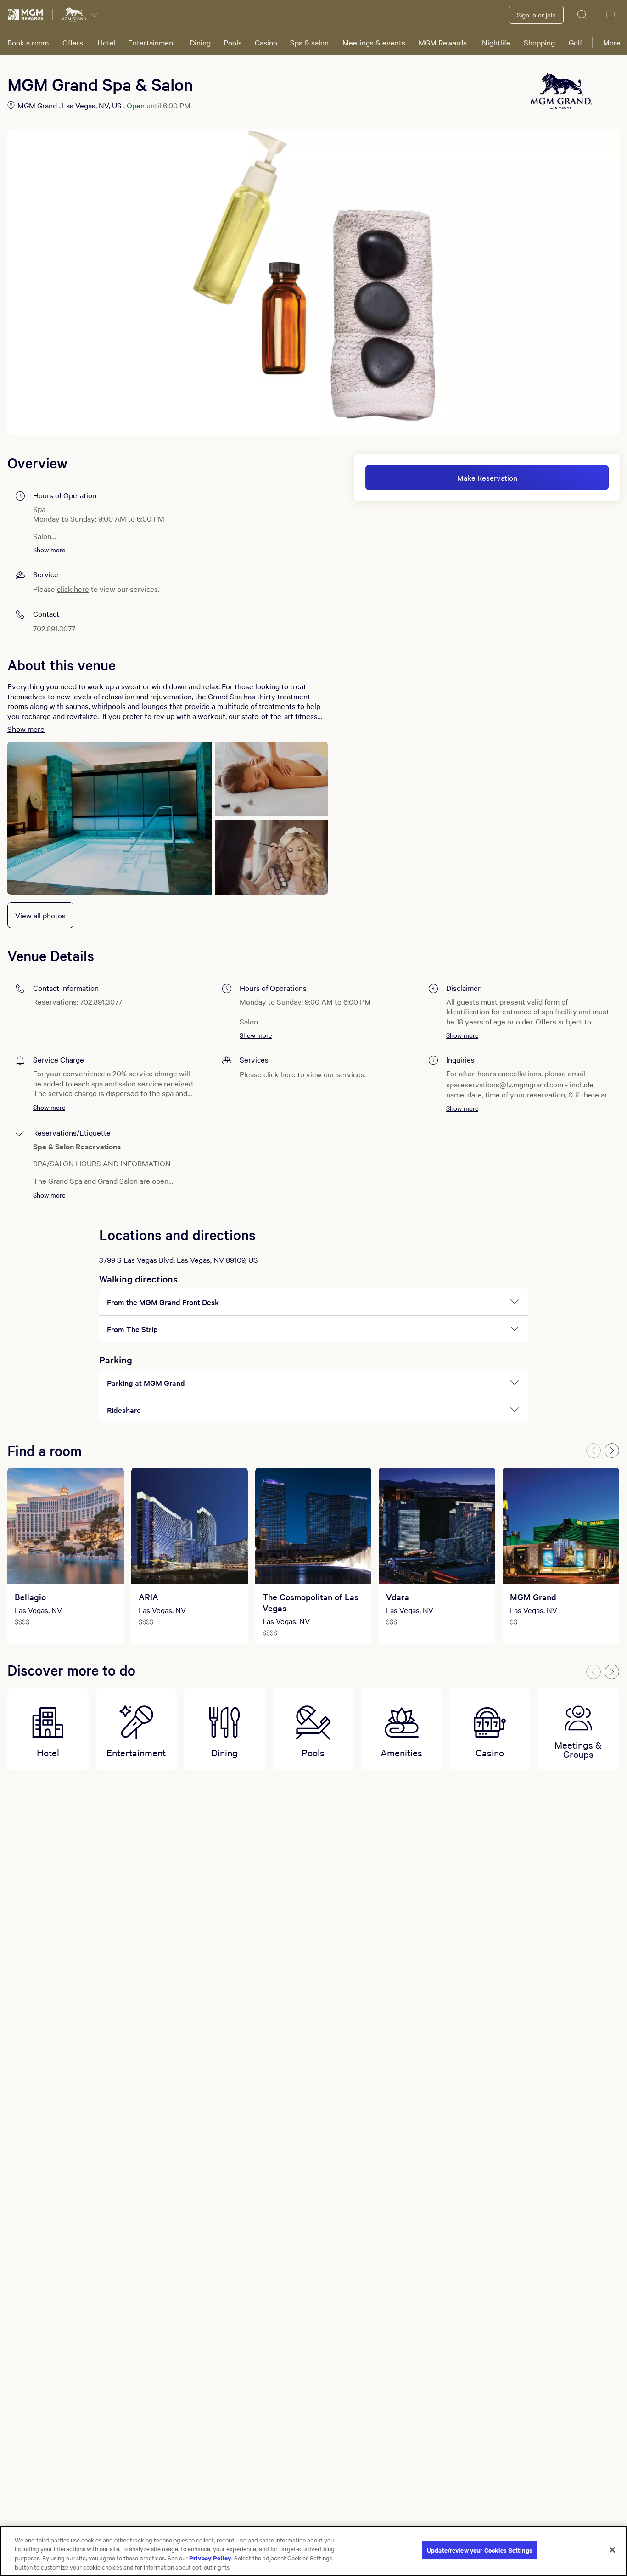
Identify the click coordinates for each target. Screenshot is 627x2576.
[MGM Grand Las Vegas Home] (74, 15)
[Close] (612, 2550)
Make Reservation (487, 478)
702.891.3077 (54, 628)
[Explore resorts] (94, 15)
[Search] (582, 15)
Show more (49, 550)
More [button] (612, 42)
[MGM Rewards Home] (26, 15)
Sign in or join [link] (536, 15)
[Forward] (612, 1451)
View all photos (40, 915)
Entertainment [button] (152, 42)
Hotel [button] (106, 42)
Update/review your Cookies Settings (480, 2550)
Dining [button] (200, 42)
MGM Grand (37, 105)
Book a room (28, 42)
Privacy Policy (210, 2558)
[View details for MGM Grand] (561, 1526)
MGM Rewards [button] (443, 42)
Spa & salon (309, 42)
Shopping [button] (539, 42)
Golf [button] (575, 42)
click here (73, 589)
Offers (73, 42)
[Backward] (593, 1451)
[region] (313, 2551)
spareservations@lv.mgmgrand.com (505, 1084)
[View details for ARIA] (190, 1526)
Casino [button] (266, 42)
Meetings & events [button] (374, 42)
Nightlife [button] (496, 42)
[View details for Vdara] (437, 1526)
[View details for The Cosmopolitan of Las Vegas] (313, 1526)
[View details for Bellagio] (66, 1526)
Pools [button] (233, 42)
